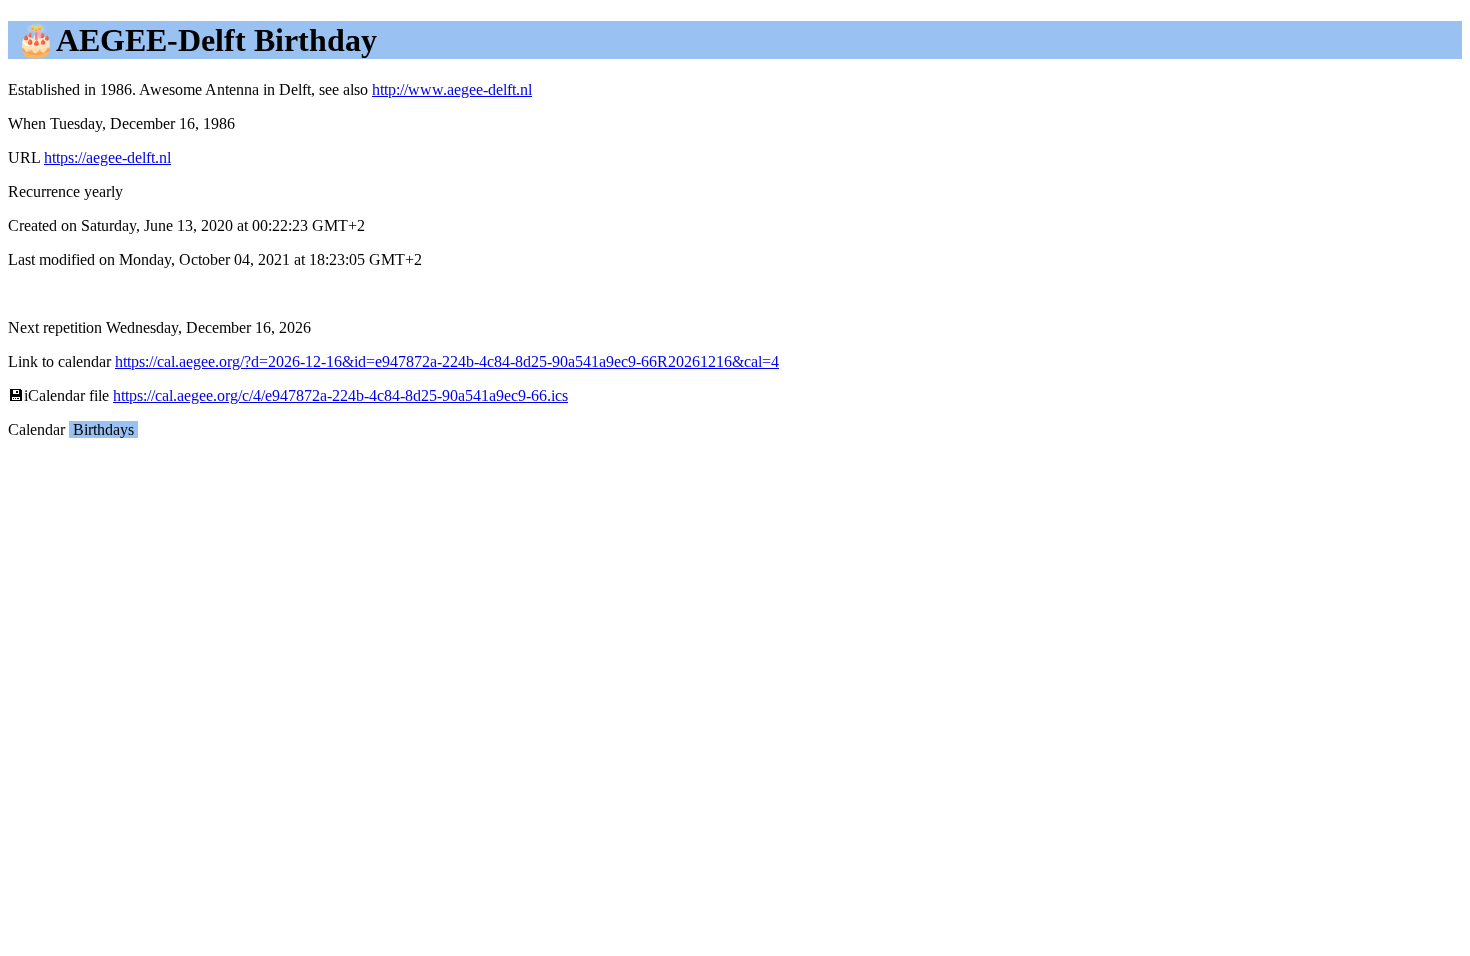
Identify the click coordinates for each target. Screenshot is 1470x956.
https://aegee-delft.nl (107, 157)
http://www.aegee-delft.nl (452, 89)
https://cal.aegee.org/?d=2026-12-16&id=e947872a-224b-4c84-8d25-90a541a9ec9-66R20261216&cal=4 (447, 361)
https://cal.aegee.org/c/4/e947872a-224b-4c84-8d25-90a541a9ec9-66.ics (340, 395)
